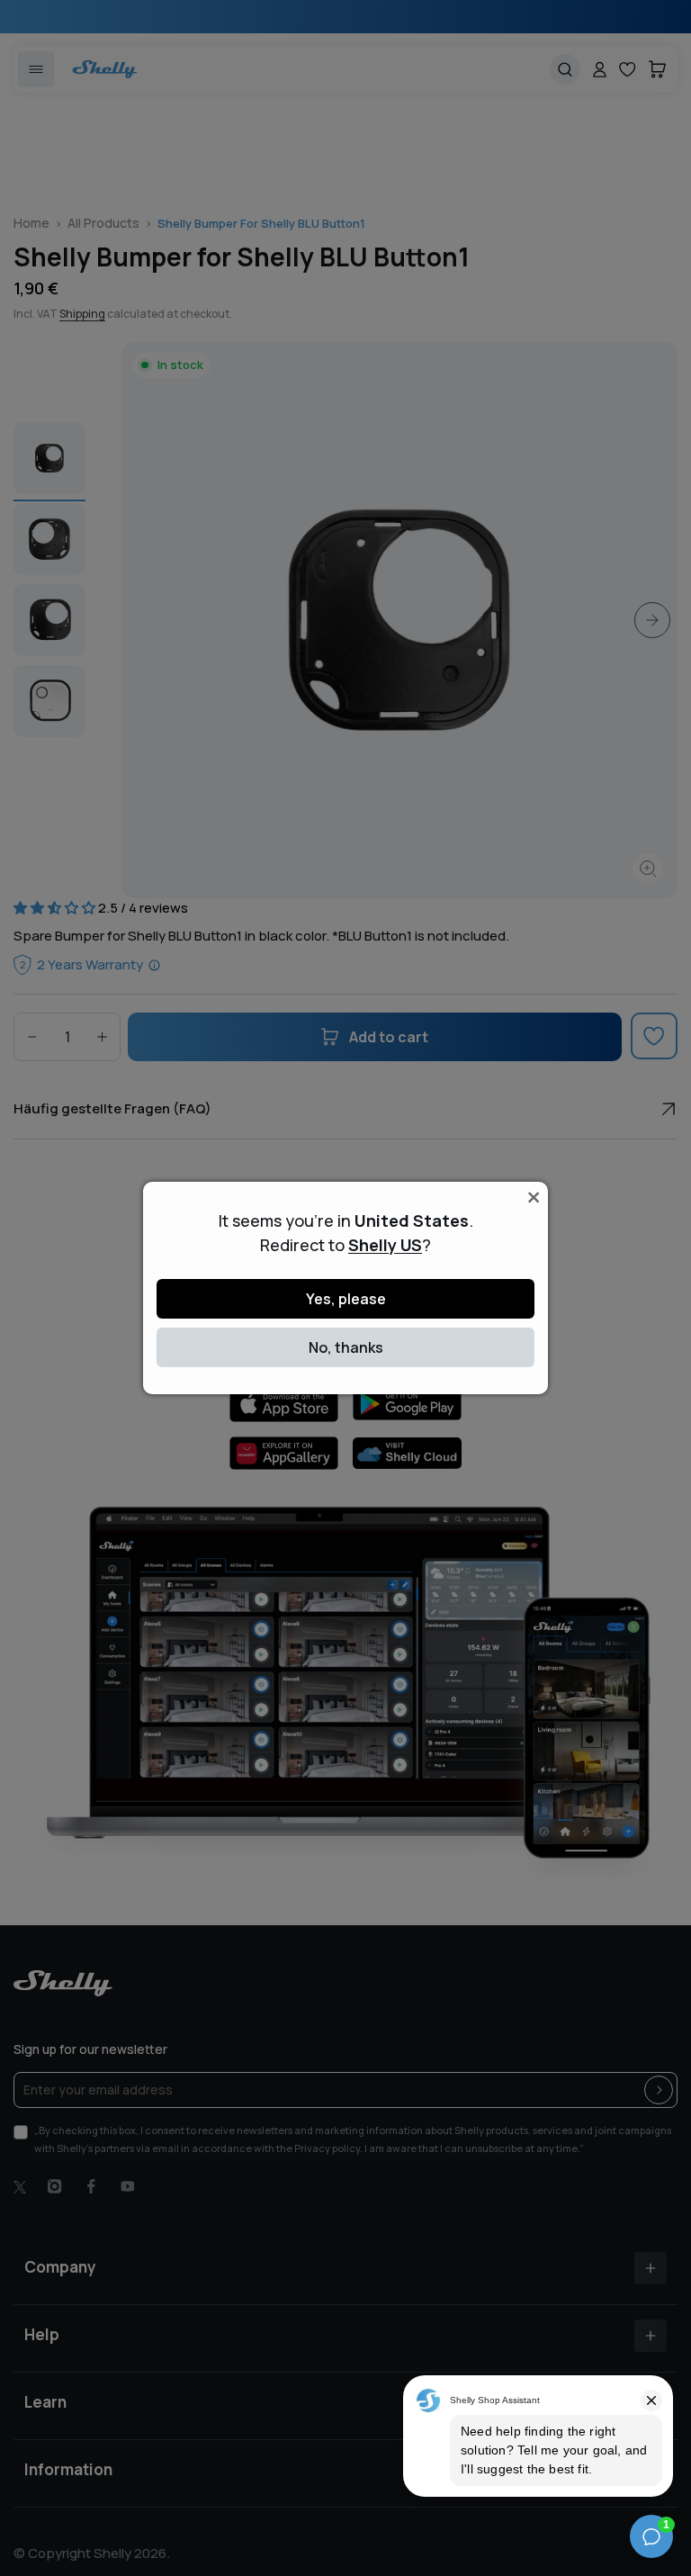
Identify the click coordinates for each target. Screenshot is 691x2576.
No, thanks (346, 1347)
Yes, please (346, 1299)
